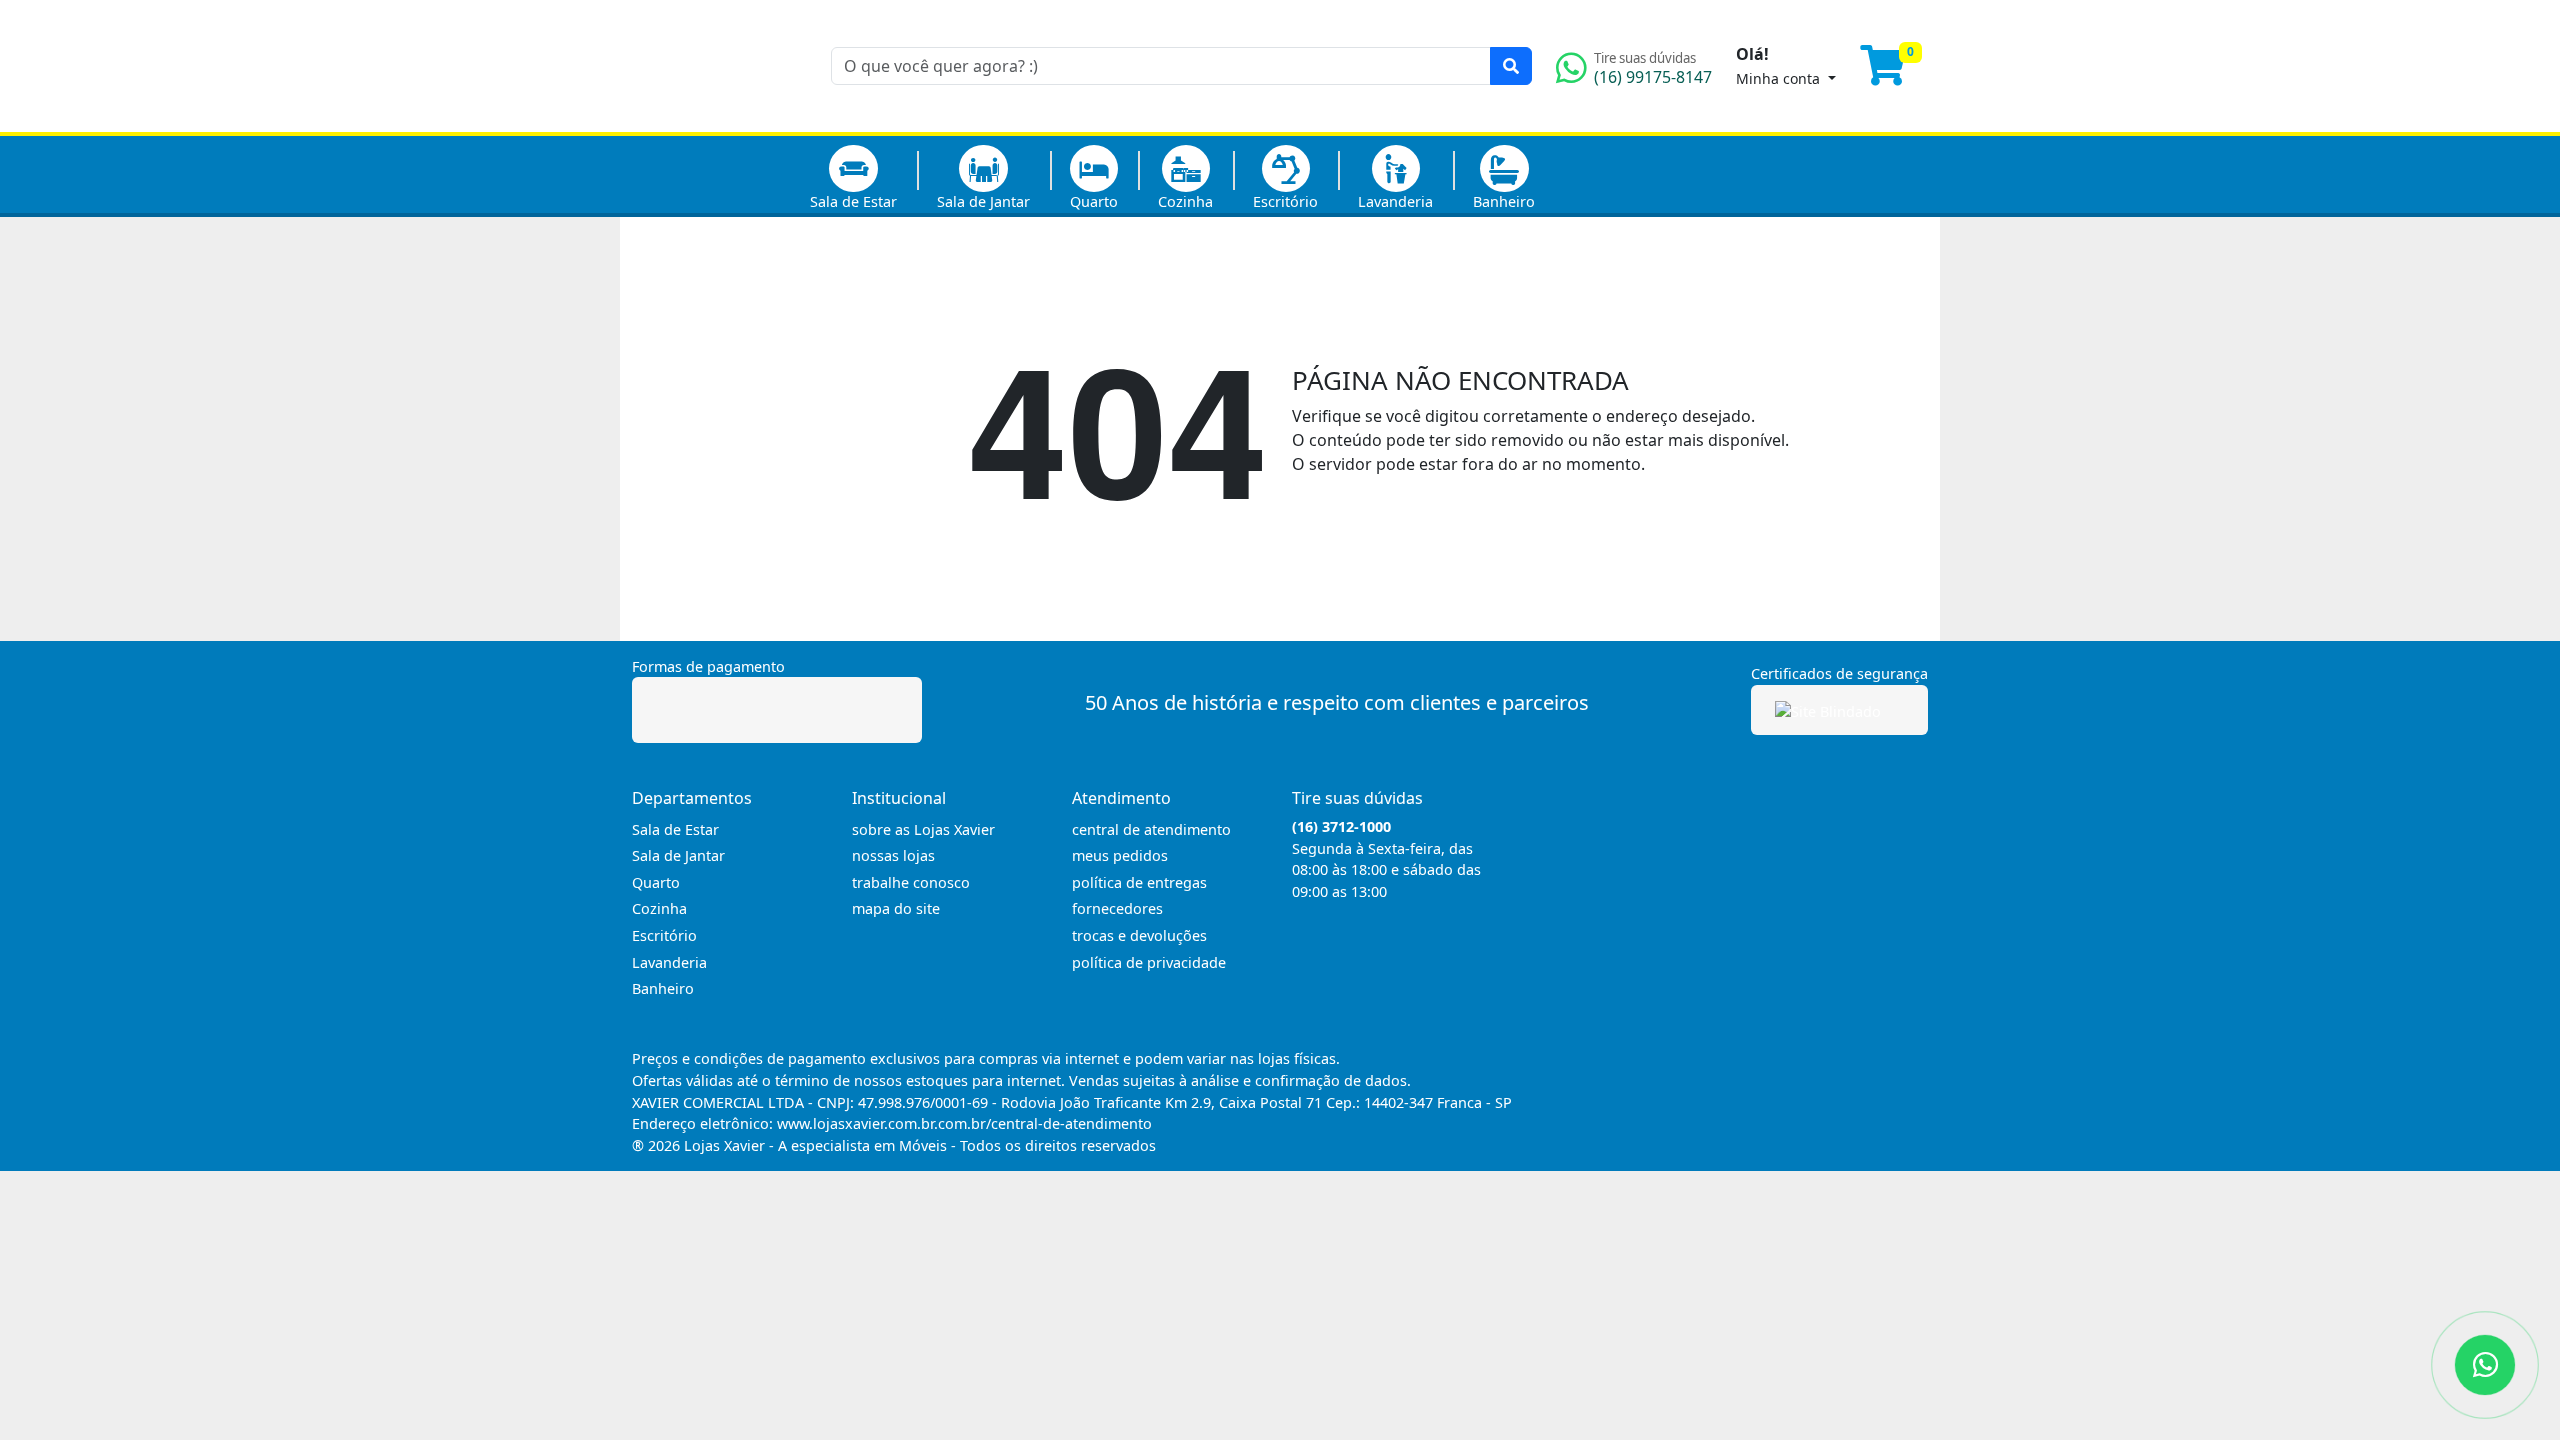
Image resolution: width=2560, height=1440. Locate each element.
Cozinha (1185, 201)
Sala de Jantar (983, 201)
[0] (1894, 74)
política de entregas (1139, 882)
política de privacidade (1149, 962)
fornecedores (1117, 908)
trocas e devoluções (1139, 935)
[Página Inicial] (719, 120)
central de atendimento (1151, 829)
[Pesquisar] (1511, 66)
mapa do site (896, 908)
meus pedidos (1120, 855)
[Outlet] (1636, 174)
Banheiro (1504, 201)
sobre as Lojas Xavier (923, 829)
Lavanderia (1395, 201)
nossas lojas (893, 855)
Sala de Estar (853, 201)
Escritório (1285, 201)
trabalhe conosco (911, 882)
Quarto (1094, 201)
